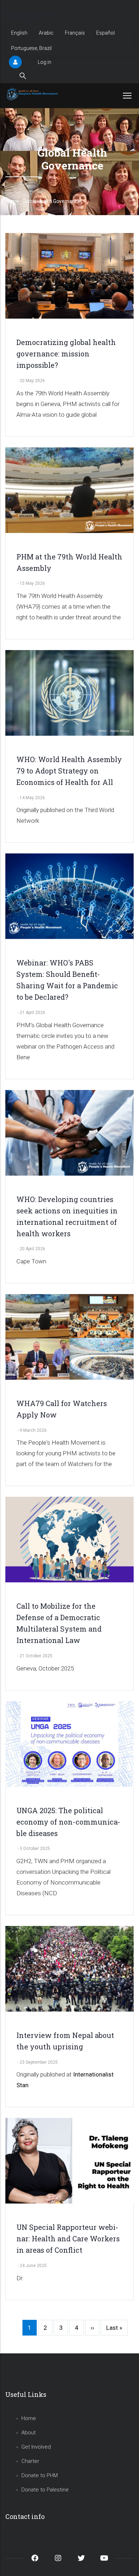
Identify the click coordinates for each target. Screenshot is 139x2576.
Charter (30, 2461)
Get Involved (36, 2447)
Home (12, 201)
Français (75, 33)
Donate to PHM (40, 2475)
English (19, 33)
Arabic (46, 33)
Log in (45, 62)
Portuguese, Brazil (31, 48)
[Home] (33, 94)
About (29, 2433)
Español (105, 33)
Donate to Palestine (45, 2490)
